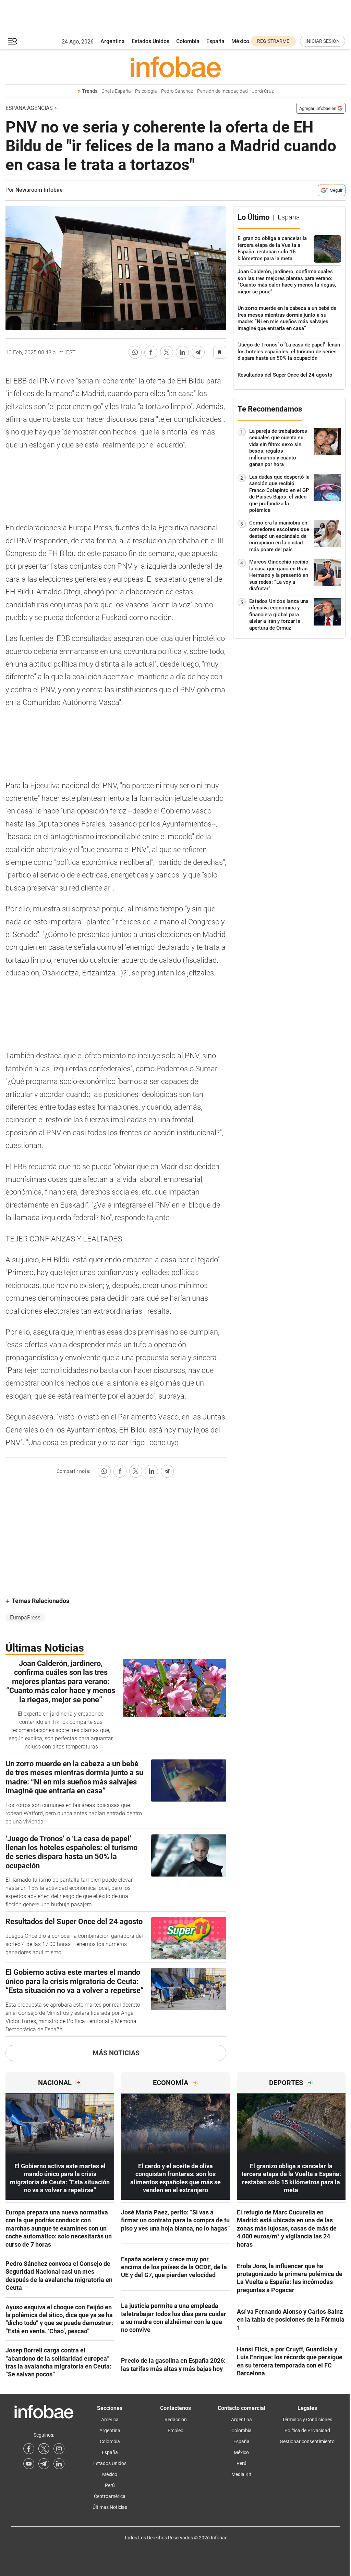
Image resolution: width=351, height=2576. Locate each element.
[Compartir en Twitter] (167, 352)
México (240, 41)
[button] (13, 41)
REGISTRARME (273, 41)
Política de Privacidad (307, 2430)
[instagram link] (59, 2449)
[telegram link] (44, 2464)
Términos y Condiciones (307, 2420)
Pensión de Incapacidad (222, 91)
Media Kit (241, 2474)
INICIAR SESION (323, 41)
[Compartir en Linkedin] (182, 352)
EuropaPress (25, 1618)
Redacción (176, 2420)
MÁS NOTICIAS (116, 2053)
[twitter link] (44, 2449)
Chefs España (116, 91)
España (215, 41)
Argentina (113, 41)
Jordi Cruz (263, 91)
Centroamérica (110, 2496)
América (110, 2420)
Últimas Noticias (110, 2507)
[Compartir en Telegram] (198, 352)
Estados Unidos (150, 41)
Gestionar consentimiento (307, 2441)
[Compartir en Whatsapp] (135, 352)
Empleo (175, 2430)
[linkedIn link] (59, 2464)
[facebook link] (29, 2449)
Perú (110, 2485)
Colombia (188, 41)
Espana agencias (29, 108)
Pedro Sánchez (177, 91)
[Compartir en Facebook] (151, 352)
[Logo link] (175, 67)
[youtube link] (29, 2464)
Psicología (146, 91)
